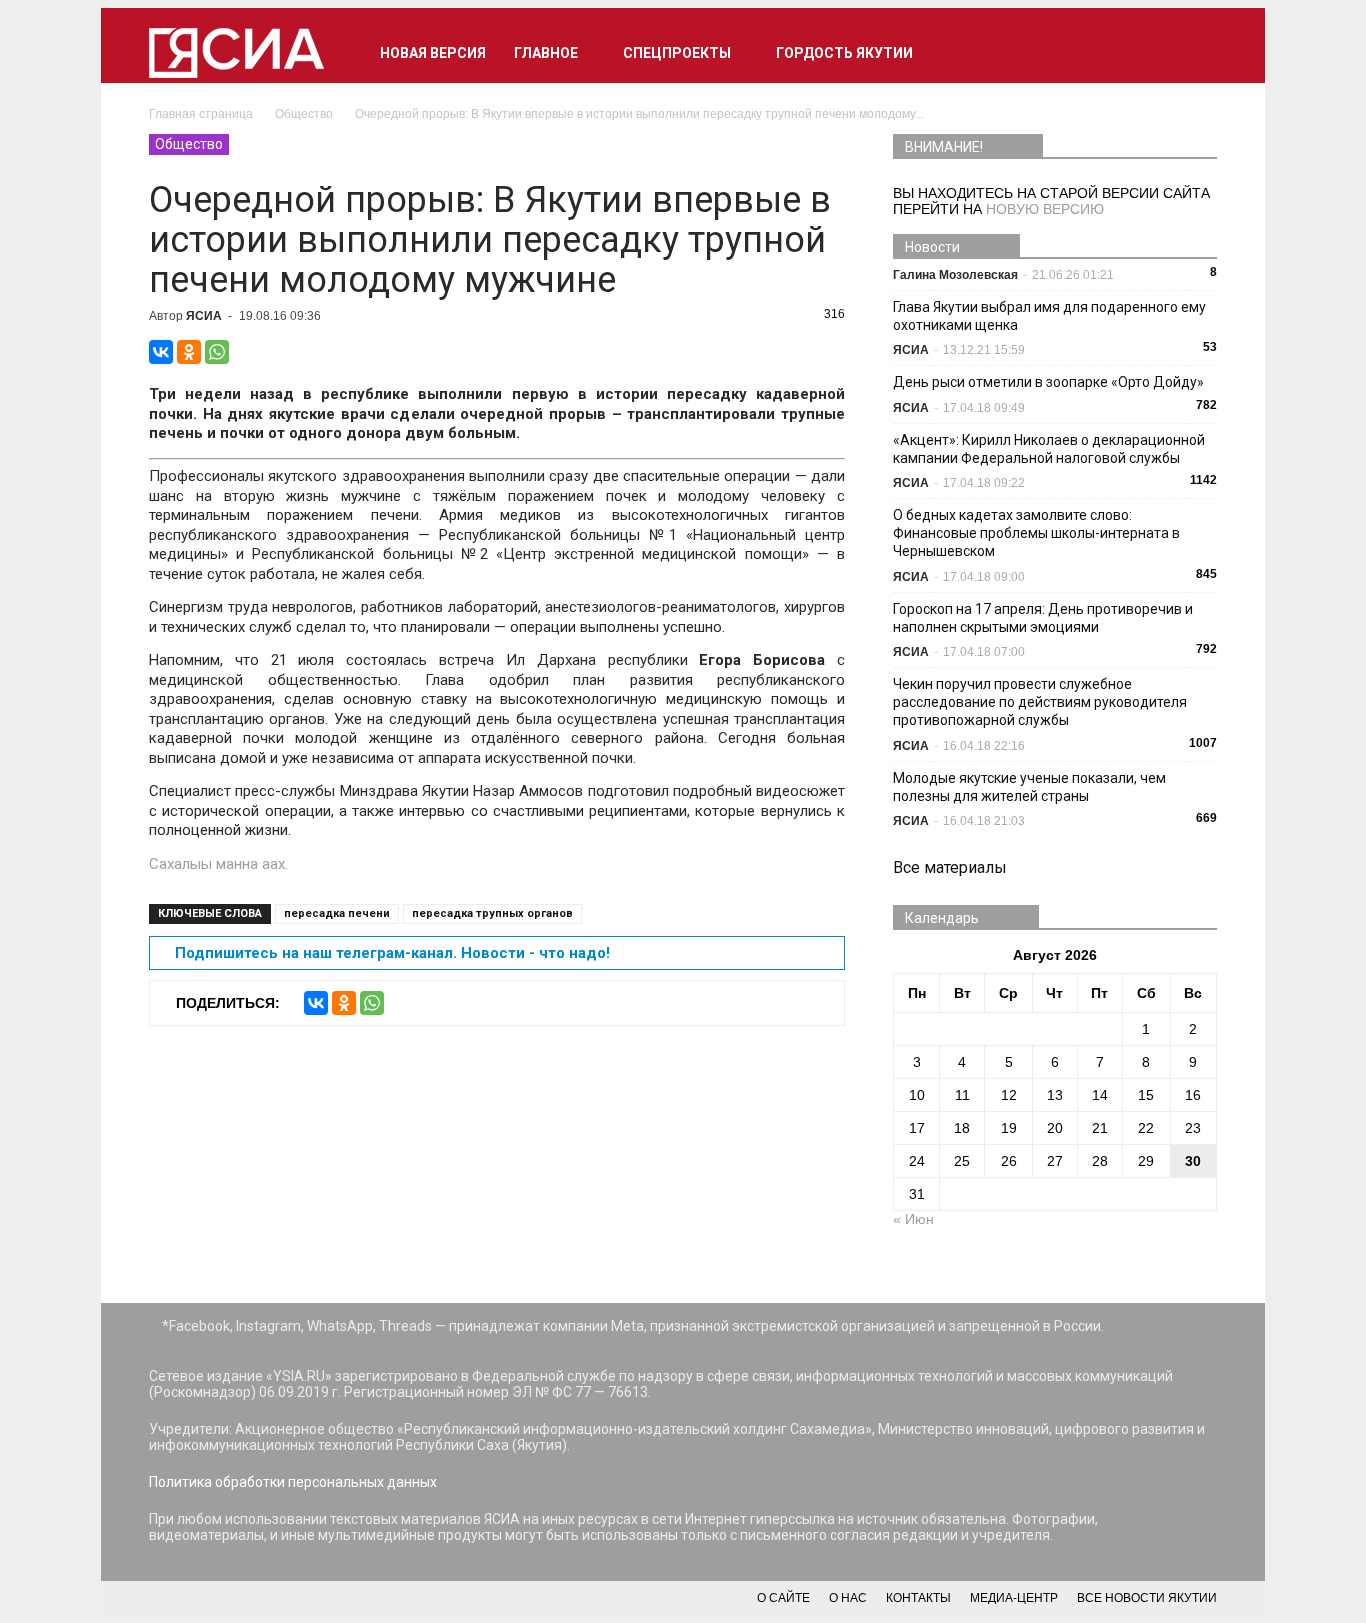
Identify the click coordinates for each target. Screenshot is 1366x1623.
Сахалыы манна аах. (218, 864)
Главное (546, 53)
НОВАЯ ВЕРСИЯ (433, 53)
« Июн (913, 1219)
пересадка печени (337, 913)
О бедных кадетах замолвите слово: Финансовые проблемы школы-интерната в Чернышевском (1036, 533)
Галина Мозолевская (955, 275)
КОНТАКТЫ (918, 1598)
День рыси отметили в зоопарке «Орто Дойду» (1048, 382)
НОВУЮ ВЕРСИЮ (1045, 209)
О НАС (848, 1598)
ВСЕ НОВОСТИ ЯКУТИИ (1147, 1598)
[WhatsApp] (217, 352)
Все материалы (950, 867)
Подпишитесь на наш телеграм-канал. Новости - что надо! (392, 953)
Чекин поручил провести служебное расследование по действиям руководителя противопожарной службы (1040, 702)
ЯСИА (204, 316)
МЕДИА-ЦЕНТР (1014, 1598)
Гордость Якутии (844, 53)
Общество (189, 144)
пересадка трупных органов (492, 913)
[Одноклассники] (189, 352)
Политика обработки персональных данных (293, 1482)
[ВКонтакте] (161, 352)
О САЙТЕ (783, 1598)
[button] (1193, 53)
